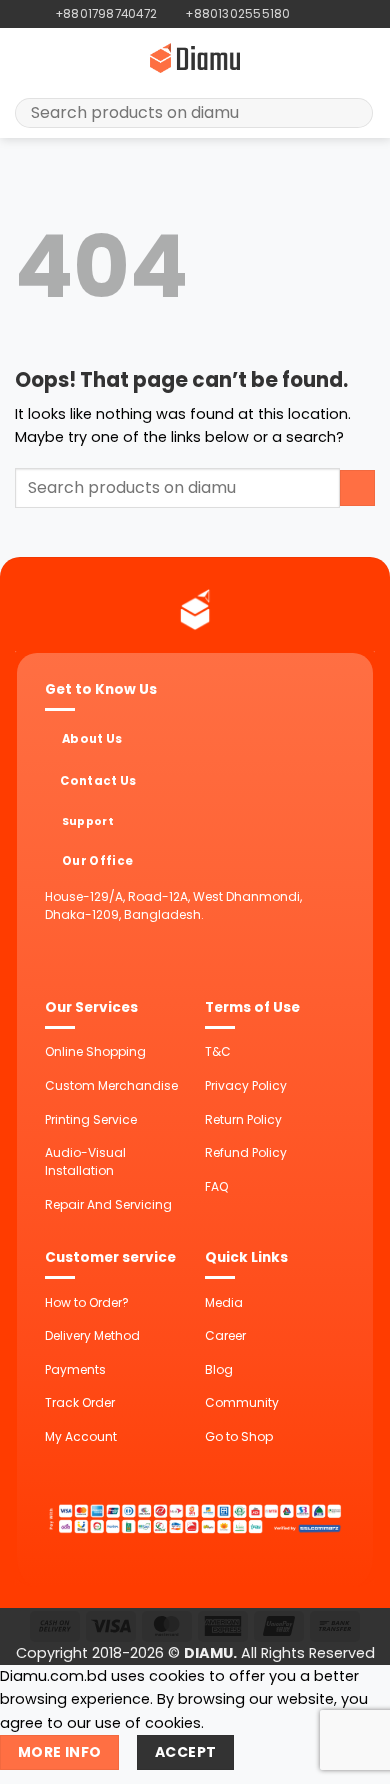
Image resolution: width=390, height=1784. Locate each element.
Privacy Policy (246, 1085)
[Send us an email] (340, 14)
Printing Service (91, 1119)
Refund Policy (246, 1152)
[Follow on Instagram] (323, 14)
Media (224, 1302)
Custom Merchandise (111, 1085)
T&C (218, 1051)
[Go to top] (350, 1757)
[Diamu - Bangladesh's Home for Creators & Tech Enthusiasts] (195, 58)
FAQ (216, 1186)
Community (242, 1402)
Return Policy (243, 1119)
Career (225, 1335)
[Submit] (351, 113)
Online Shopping (95, 1051)
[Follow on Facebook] (306, 14)
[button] (26, 58)
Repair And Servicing (108, 1204)
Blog (219, 1369)
